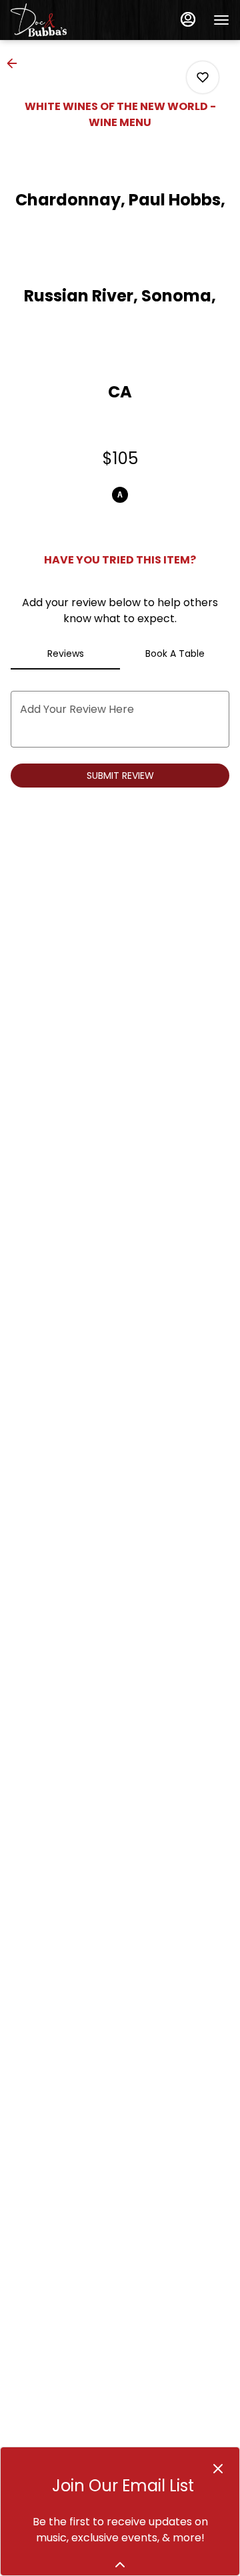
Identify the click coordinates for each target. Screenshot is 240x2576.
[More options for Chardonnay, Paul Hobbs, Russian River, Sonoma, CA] (203, 77)
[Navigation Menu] (221, 20)
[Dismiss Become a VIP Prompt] (218, 2469)
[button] (16, 63)
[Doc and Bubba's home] (71, 20)
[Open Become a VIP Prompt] (120, 2565)
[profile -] (188, 19)
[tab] (65, 654)
